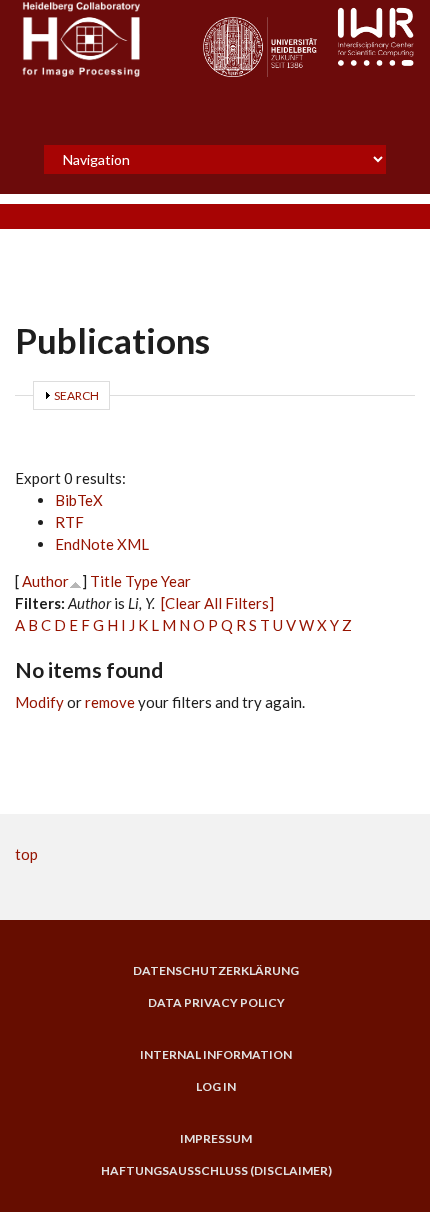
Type (141, 581)
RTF (69, 522)
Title (106, 581)
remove (110, 702)
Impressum (216, 1139)
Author (45, 581)
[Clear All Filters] (217, 603)
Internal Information (216, 1055)
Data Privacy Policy (216, 1003)
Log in (216, 1087)
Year (176, 581)
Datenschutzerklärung (216, 971)
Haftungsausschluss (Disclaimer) (216, 1171)
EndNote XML (102, 544)
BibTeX (79, 500)
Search (76, 395)
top (26, 854)
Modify (39, 702)
